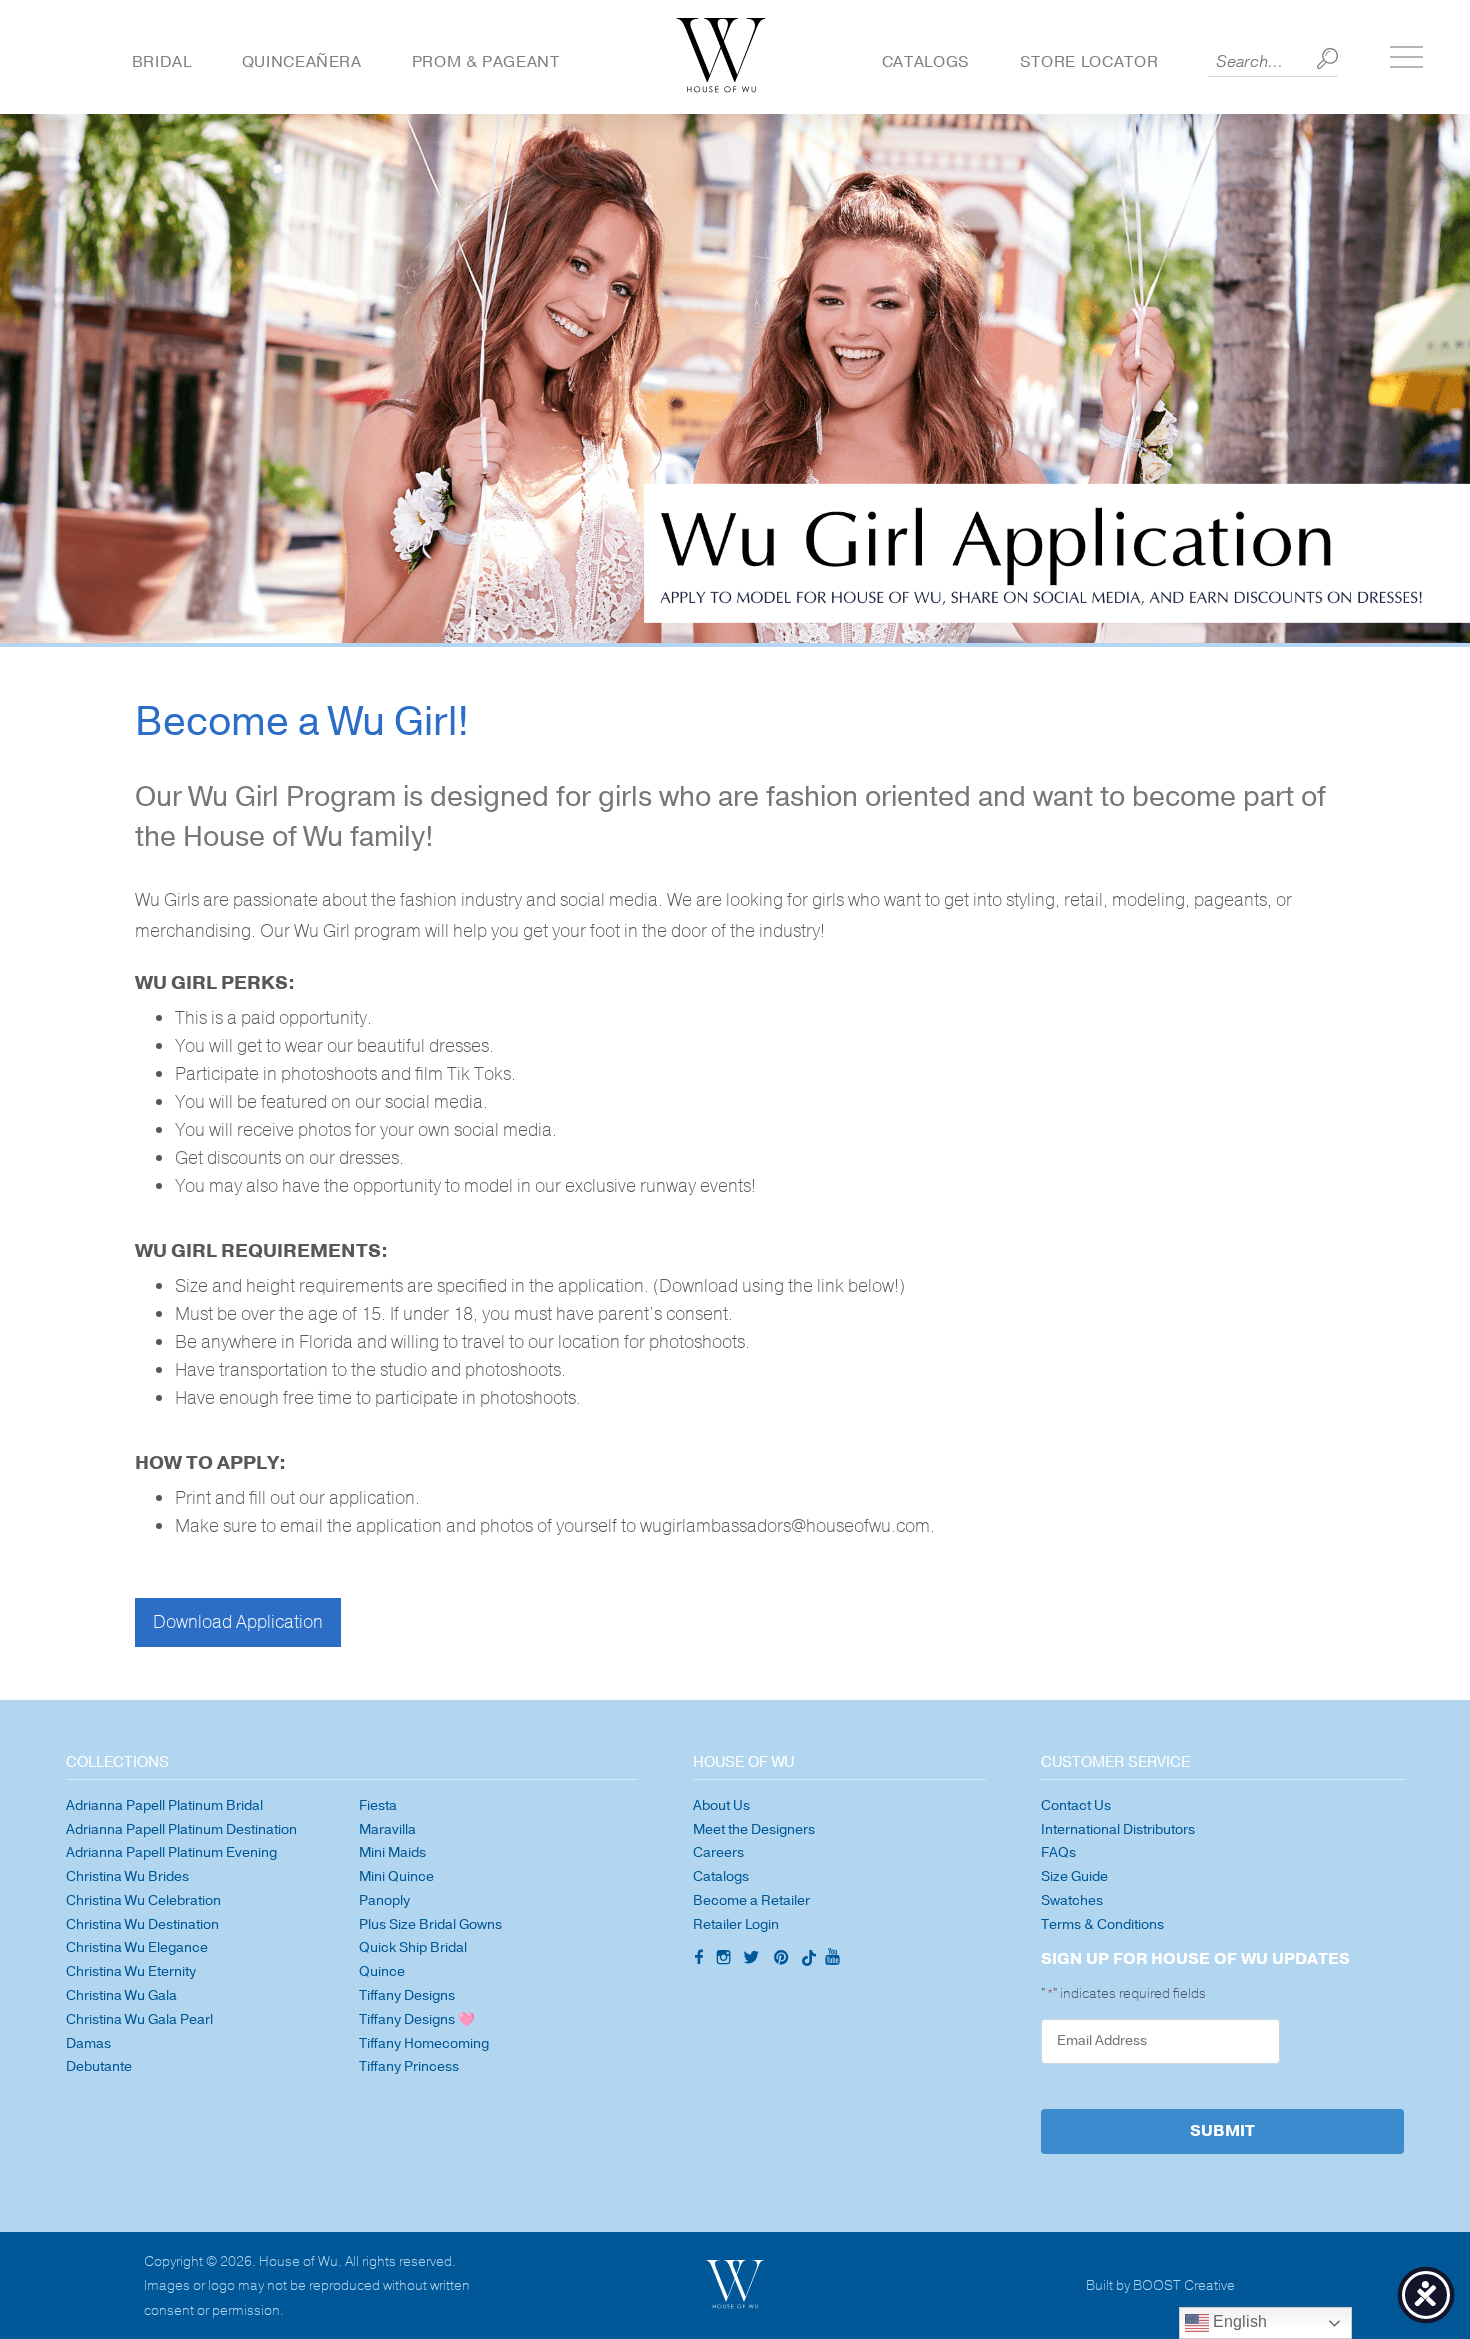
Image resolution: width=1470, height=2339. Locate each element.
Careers (718, 1852)
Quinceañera (302, 62)
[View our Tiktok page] (807, 1960)
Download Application (238, 1622)
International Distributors (1118, 1829)
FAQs (1058, 1852)
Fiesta (378, 1805)
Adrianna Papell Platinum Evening (171, 1852)
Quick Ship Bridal (413, 1947)
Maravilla (387, 1829)
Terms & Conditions (1102, 1924)
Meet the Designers (754, 1829)
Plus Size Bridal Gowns (430, 1924)
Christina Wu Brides (127, 1876)
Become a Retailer (751, 1900)
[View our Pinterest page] (783, 1960)
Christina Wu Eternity (131, 1971)
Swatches (1072, 1900)
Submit (1222, 2131)
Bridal (162, 62)
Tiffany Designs (407, 1995)
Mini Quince (396, 1876)
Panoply (384, 1900)
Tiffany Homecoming (424, 2043)
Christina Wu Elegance (137, 1947)
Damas (88, 2043)
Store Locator (1089, 62)
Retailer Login (736, 1924)
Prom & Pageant (486, 62)
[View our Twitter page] (754, 1960)
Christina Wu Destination (142, 1924)
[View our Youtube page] (832, 1958)
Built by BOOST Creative (1160, 2286)
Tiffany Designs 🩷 (417, 2019)
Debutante (99, 2066)
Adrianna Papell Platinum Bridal (164, 1805)
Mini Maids (392, 1852)
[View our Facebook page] (697, 1959)
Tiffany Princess (409, 2066)
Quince (382, 1971)
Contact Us (1076, 1805)
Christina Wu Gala (121, 1995)
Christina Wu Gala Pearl (139, 2019)
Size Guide (1074, 1876)
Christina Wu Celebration (143, 1900)
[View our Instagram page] (726, 1960)
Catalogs (926, 62)
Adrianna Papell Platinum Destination (181, 1829)
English (1238, 2321)
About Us (721, 1805)
